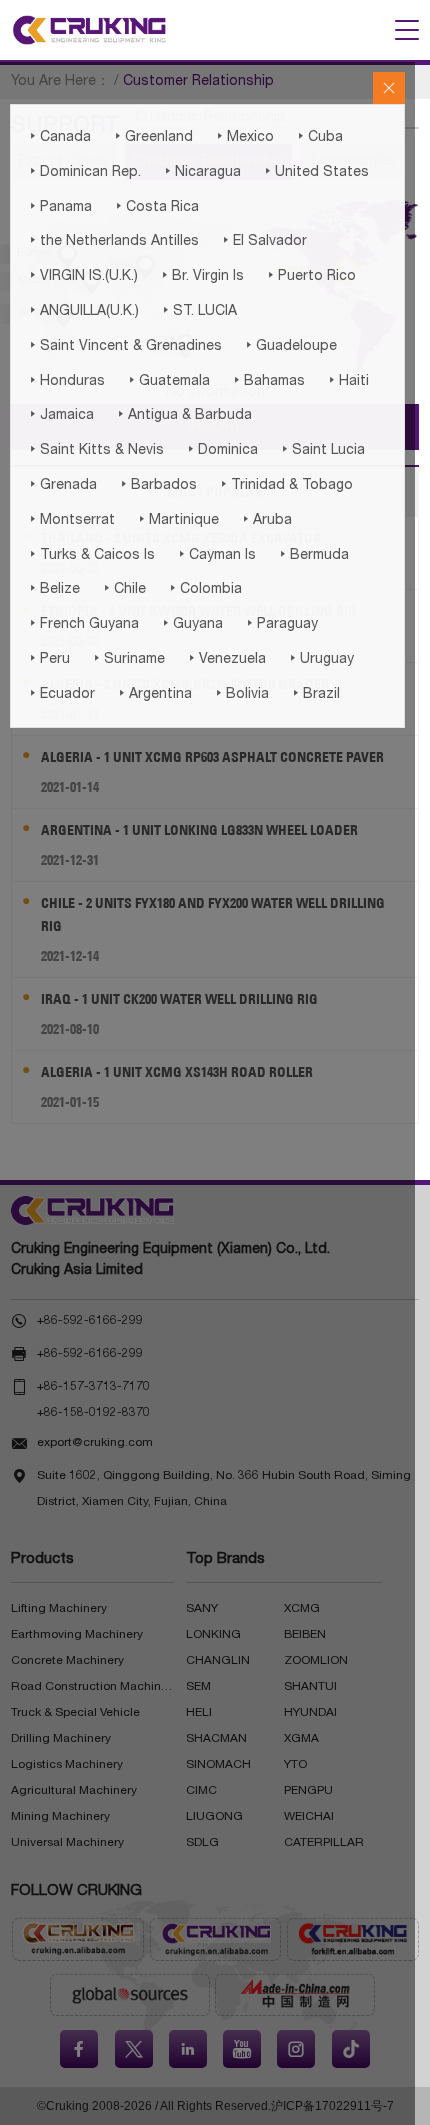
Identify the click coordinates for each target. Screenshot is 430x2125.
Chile (123, 589)
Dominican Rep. (83, 172)
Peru (48, 659)
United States (315, 172)
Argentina (153, 694)
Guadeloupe (289, 346)
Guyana (191, 624)
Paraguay (280, 624)
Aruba (265, 520)
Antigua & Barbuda (183, 415)
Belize (53, 589)
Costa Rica (155, 207)
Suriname (127, 659)
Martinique (177, 520)
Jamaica (60, 415)
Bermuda (312, 555)
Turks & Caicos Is (90, 555)
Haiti (347, 381)
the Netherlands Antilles (112, 241)
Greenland (152, 137)
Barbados (157, 485)
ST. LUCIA (198, 311)
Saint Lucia (321, 450)
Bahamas (267, 381)
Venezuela (225, 659)
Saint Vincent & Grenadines (124, 346)
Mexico (243, 137)
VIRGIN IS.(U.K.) (82, 276)
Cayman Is (215, 555)
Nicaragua (201, 172)
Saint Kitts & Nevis (95, 450)
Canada (58, 137)
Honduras (65, 381)
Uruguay (320, 659)
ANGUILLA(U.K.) (82, 311)
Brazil (314, 694)
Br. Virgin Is (201, 276)
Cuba (318, 137)
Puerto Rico (310, 276)
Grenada (61, 485)
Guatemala (167, 381)
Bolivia (240, 694)
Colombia (204, 589)
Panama (59, 207)
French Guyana (82, 624)
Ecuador (60, 694)
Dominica (221, 450)
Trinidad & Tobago (285, 485)
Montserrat (70, 520)
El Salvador (263, 241)
